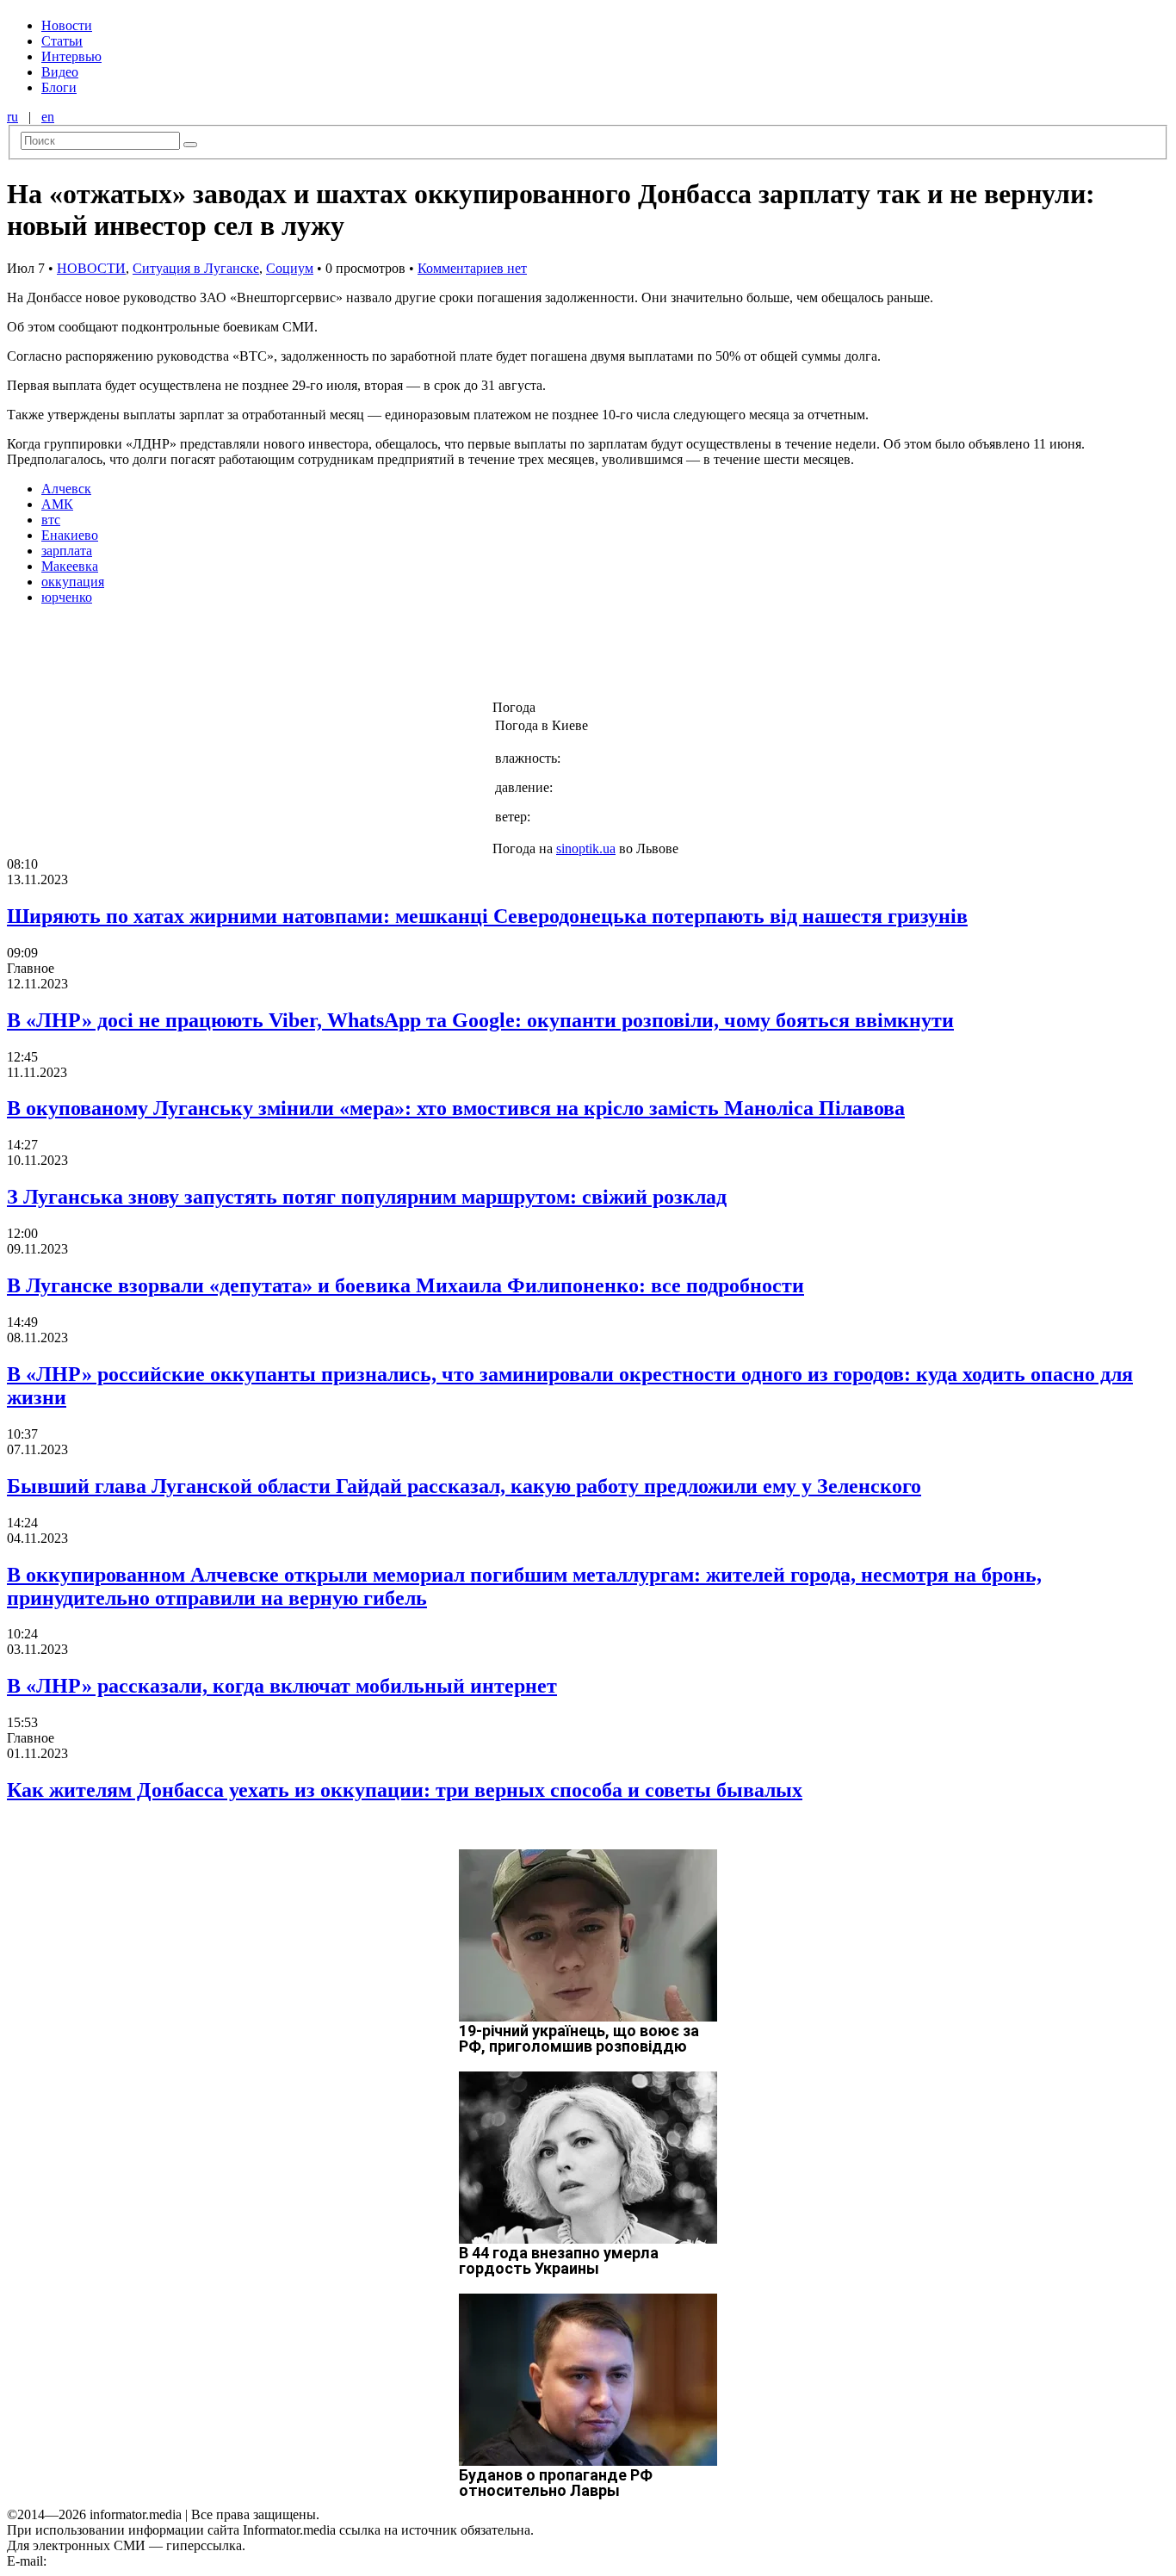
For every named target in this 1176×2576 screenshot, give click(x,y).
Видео (60, 72)
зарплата (67, 551)
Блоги (59, 87)
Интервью (71, 56)
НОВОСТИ (91, 268)
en (48, 117)
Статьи (62, 41)
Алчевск (66, 489)
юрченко (67, 597)
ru (12, 117)
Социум (290, 268)
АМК (57, 504)
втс (51, 520)
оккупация (73, 582)
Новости (67, 25)
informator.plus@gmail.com (126, 2561)
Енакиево (70, 535)
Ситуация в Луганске (196, 268)
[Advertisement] (278, 658)
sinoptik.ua (586, 848)
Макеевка (70, 566)
